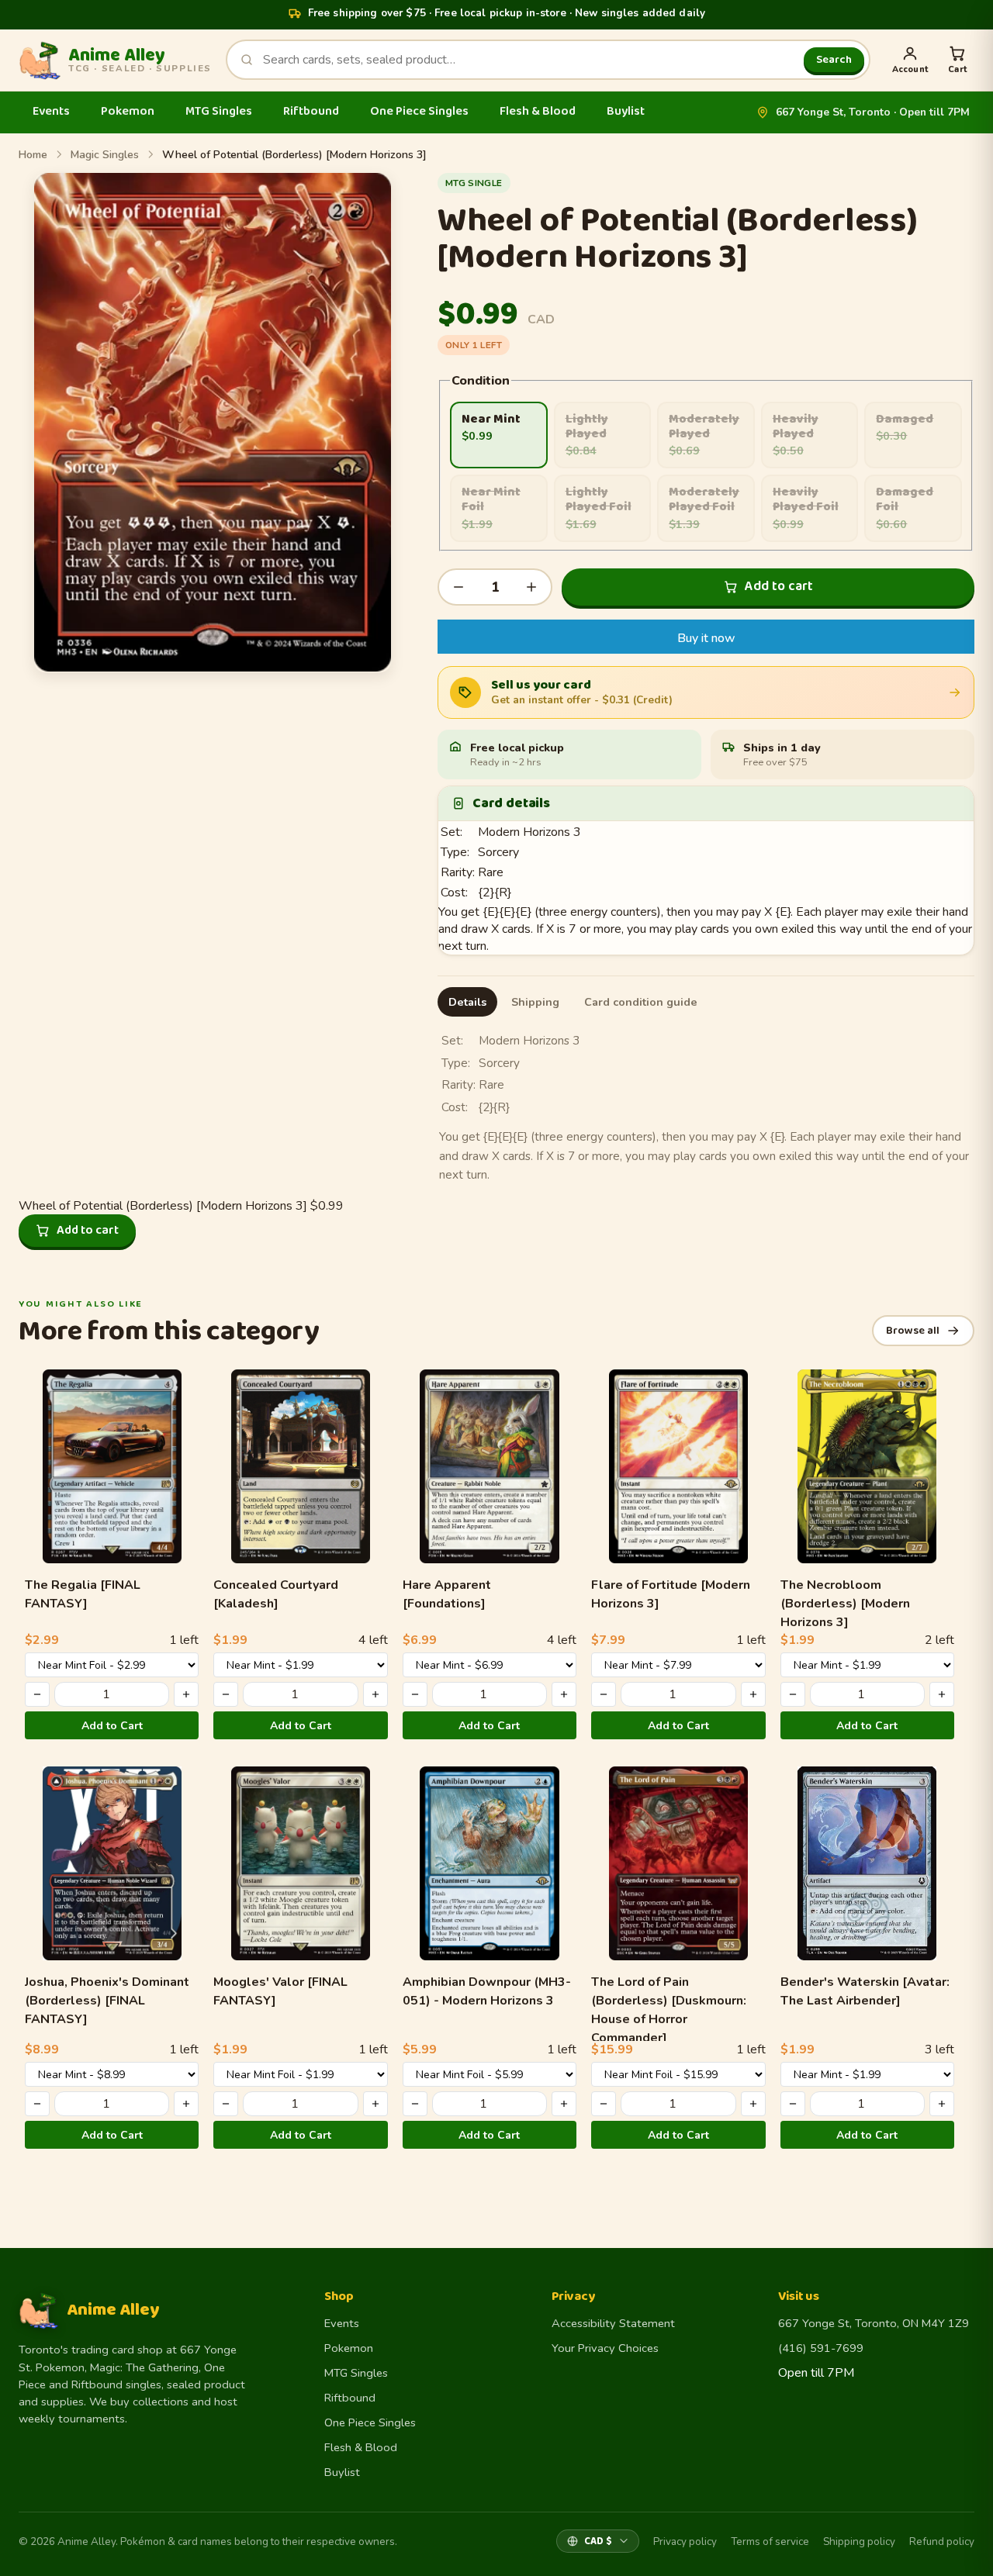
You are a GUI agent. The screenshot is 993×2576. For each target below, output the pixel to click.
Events (51, 111)
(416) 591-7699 (821, 2348)
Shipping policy (859, 2541)
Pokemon (128, 111)
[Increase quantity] (531, 587)
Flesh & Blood (538, 111)
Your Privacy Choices (605, 2348)
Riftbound (311, 111)
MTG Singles (219, 111)
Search (834, 60)
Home (33, 155)
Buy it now (706, 638)
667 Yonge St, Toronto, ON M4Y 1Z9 (874, 2323)
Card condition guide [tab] (641, 1002)
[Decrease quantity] (458, 587)
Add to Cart (112, 1726)
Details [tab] (467, 1002)
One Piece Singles (419, 111)
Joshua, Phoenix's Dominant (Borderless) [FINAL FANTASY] (107, 2001)
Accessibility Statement (613, 2323)
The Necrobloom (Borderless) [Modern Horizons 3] (845, 1604)
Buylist (626, 111)
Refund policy (942, 2541)
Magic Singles (105, 155)
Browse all (913, 1331)
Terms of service (770, 2541)
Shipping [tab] (535, 1002)
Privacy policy (685, 2541)
